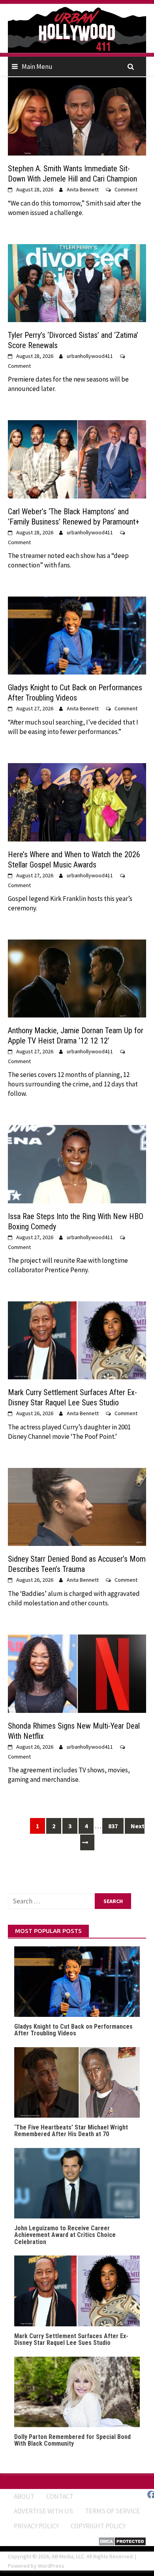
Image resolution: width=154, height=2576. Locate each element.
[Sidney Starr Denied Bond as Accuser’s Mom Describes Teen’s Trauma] (77, 1506)
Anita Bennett (83, 189)
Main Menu (37, 67)
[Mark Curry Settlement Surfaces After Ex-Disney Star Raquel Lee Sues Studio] (77, 1340)
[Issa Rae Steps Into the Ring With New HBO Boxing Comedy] (77, 1163)
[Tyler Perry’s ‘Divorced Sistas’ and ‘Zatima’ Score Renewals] (77, 282)
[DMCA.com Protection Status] (122, 2541)
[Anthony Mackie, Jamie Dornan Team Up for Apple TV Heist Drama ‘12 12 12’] (77, 978)
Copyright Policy (98, 2526)
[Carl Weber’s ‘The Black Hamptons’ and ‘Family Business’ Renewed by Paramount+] (77, 459)
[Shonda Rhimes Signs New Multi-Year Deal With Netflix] (77, 1673)
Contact (60, 2496)
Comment (126, 189)
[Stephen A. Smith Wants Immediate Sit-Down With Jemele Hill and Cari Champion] (77, 116)
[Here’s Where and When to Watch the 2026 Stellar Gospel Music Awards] (77, 802)
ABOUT (24, 2496)
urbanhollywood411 (90, 356)
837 (113, 1826)
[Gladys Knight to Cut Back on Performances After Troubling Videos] (77, 635)
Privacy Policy (36, 2526)
